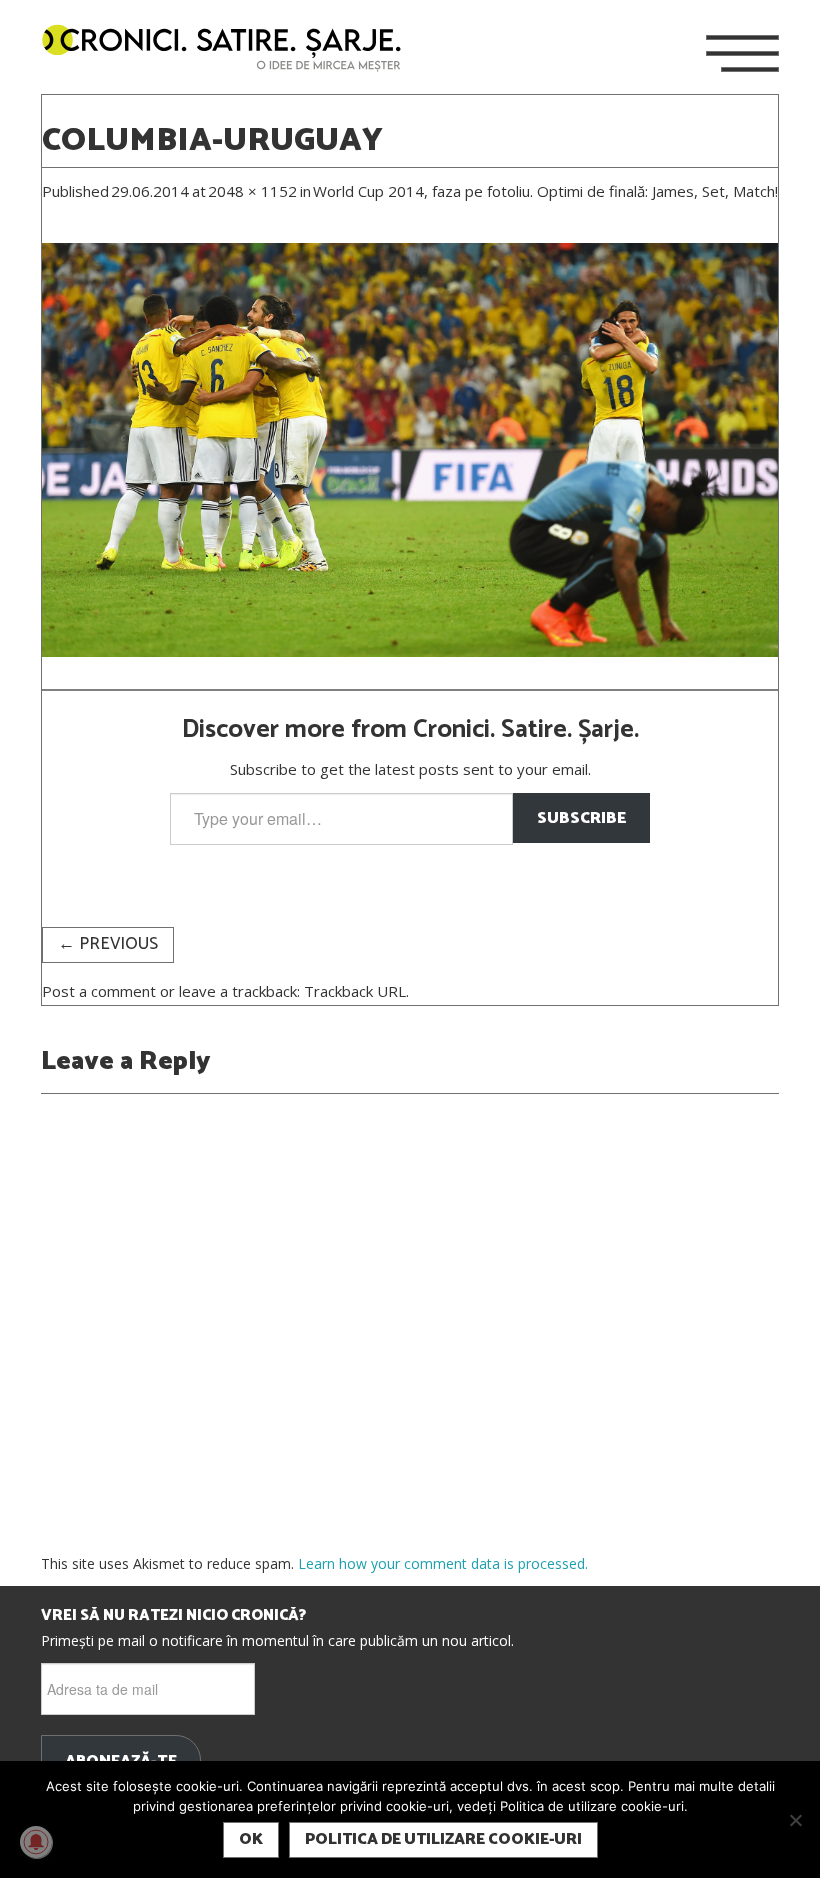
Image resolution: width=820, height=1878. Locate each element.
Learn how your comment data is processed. (443, 1563)
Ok (251, 1839)
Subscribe (581, 818)
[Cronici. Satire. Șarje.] (230, 49)
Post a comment (99, 991)
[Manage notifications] (36, 1842)
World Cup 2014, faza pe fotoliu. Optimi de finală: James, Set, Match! (545, 191)
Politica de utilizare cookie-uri (443, 1839)
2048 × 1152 (252, 191)
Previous (108, 944)
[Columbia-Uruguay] (410, 448)
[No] (795, 1820)
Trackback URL (355, 991)
